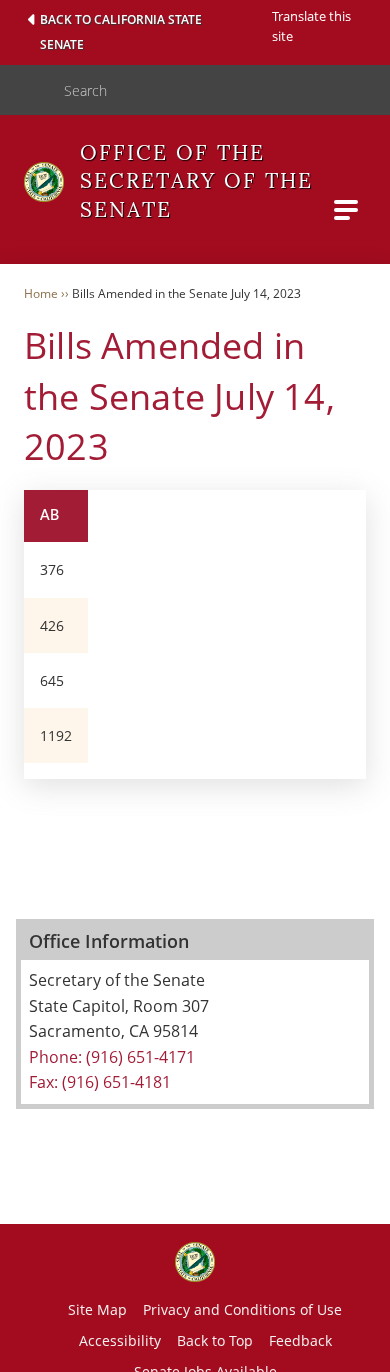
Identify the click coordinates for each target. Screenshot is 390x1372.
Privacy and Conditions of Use (242, 1309)
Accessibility (120, 1340)
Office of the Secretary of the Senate (196, 181)
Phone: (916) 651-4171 (112, 1057)
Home (41, 293)
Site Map (97, 1309)
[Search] (24, 90)
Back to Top (215, 1340)
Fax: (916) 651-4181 (100, 1082)
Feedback (300, 1340)
